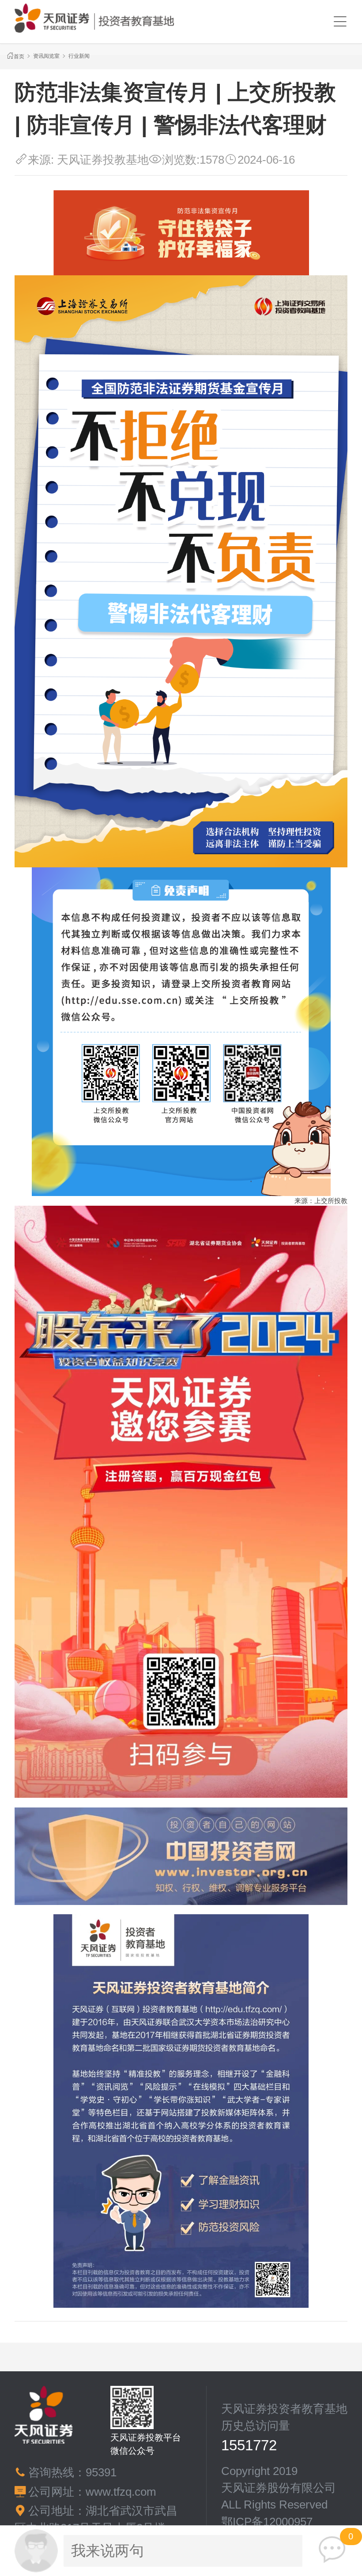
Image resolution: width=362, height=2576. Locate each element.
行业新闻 (79, 56)
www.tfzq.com (121, 2492)
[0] (332, 2550)
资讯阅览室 (46, 56)
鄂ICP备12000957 (267, 2522)
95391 (101, 2472)
